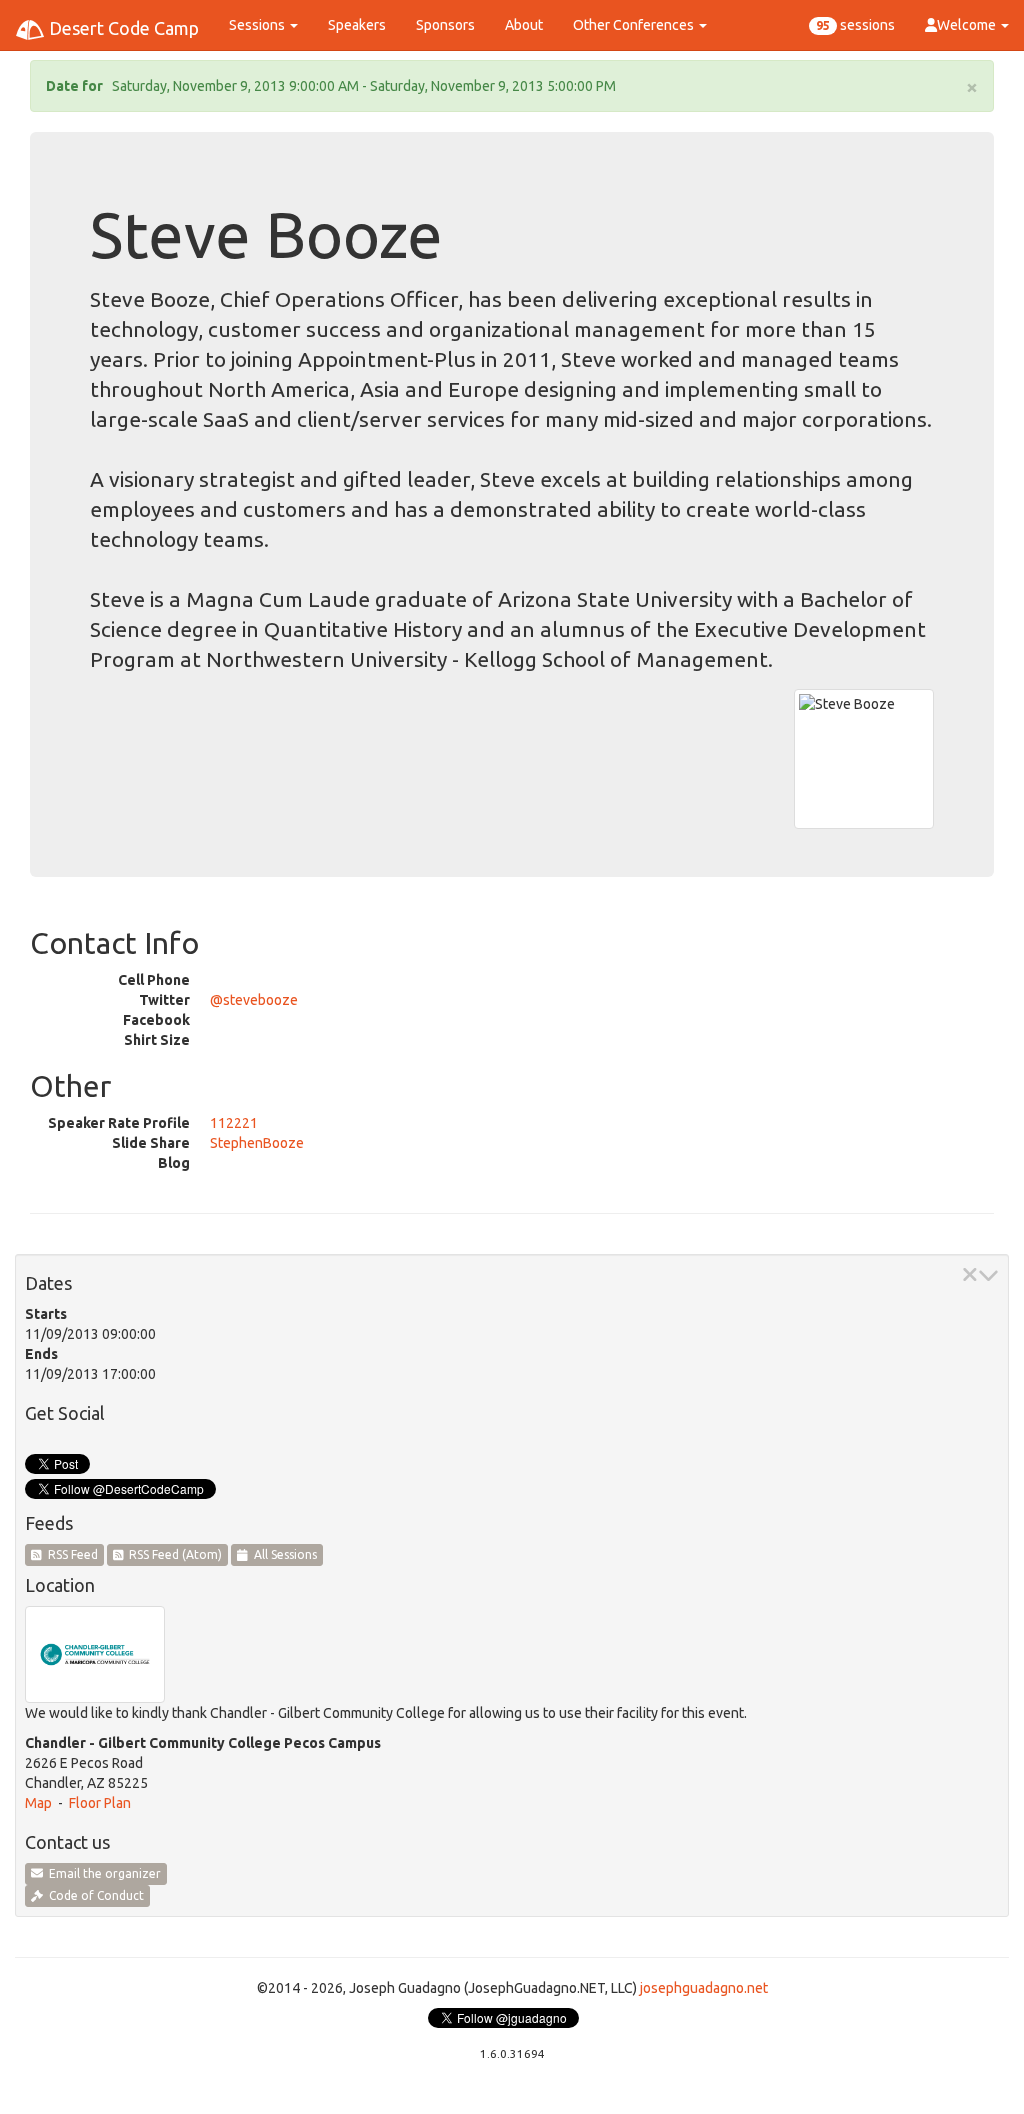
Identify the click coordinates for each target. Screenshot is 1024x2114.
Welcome (968, 25)
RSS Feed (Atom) (172, 1554)
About (524, 25)
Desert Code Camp (122, 28)
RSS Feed (70, 1554)
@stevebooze (254, 1000)
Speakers (357, 25)
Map (38, 1803)
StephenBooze (257, 1143)
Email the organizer (102, 1873)
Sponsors (445, 25)
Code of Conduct (93, 1895)
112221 (234, 1123)
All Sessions (282, 1554)
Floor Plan (100, 1803)
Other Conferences (635, 25)
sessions (855, 25)
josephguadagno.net (704, 1988)
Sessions (258, 25)
